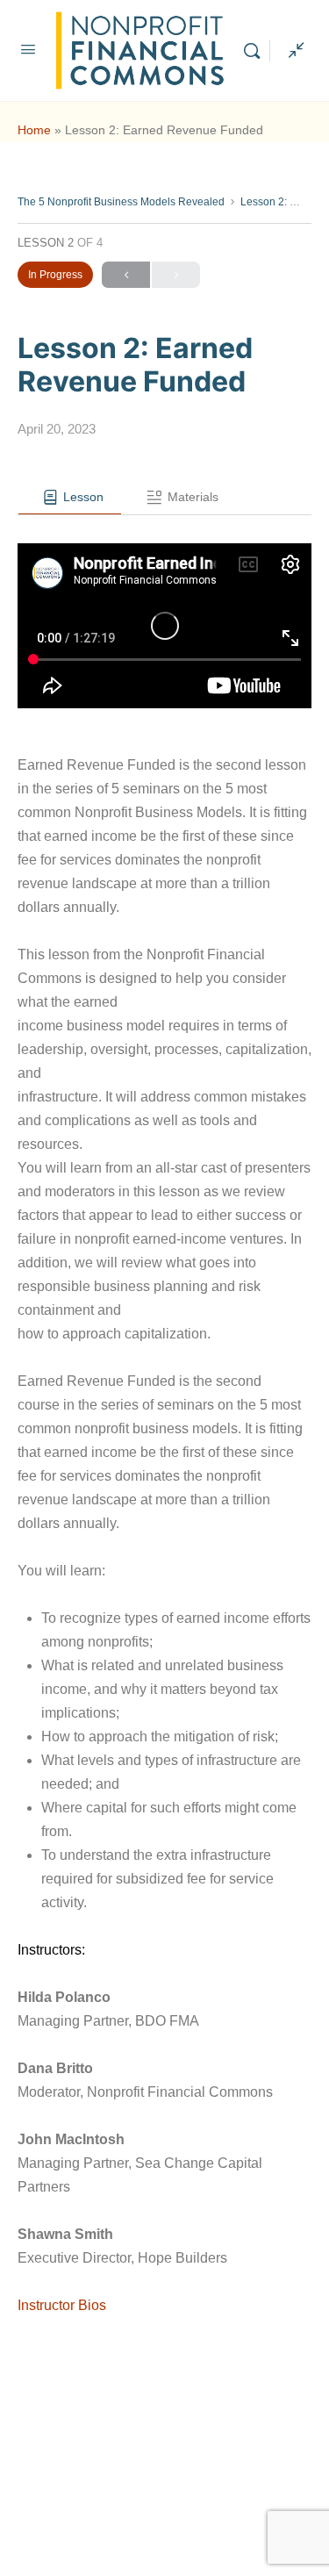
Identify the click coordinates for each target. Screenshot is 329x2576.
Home (34, 130)
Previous (126, 275)
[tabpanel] (164, 1439)
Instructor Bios (62, 2305)
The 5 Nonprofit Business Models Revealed (121, 202)
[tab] (70, 498)
